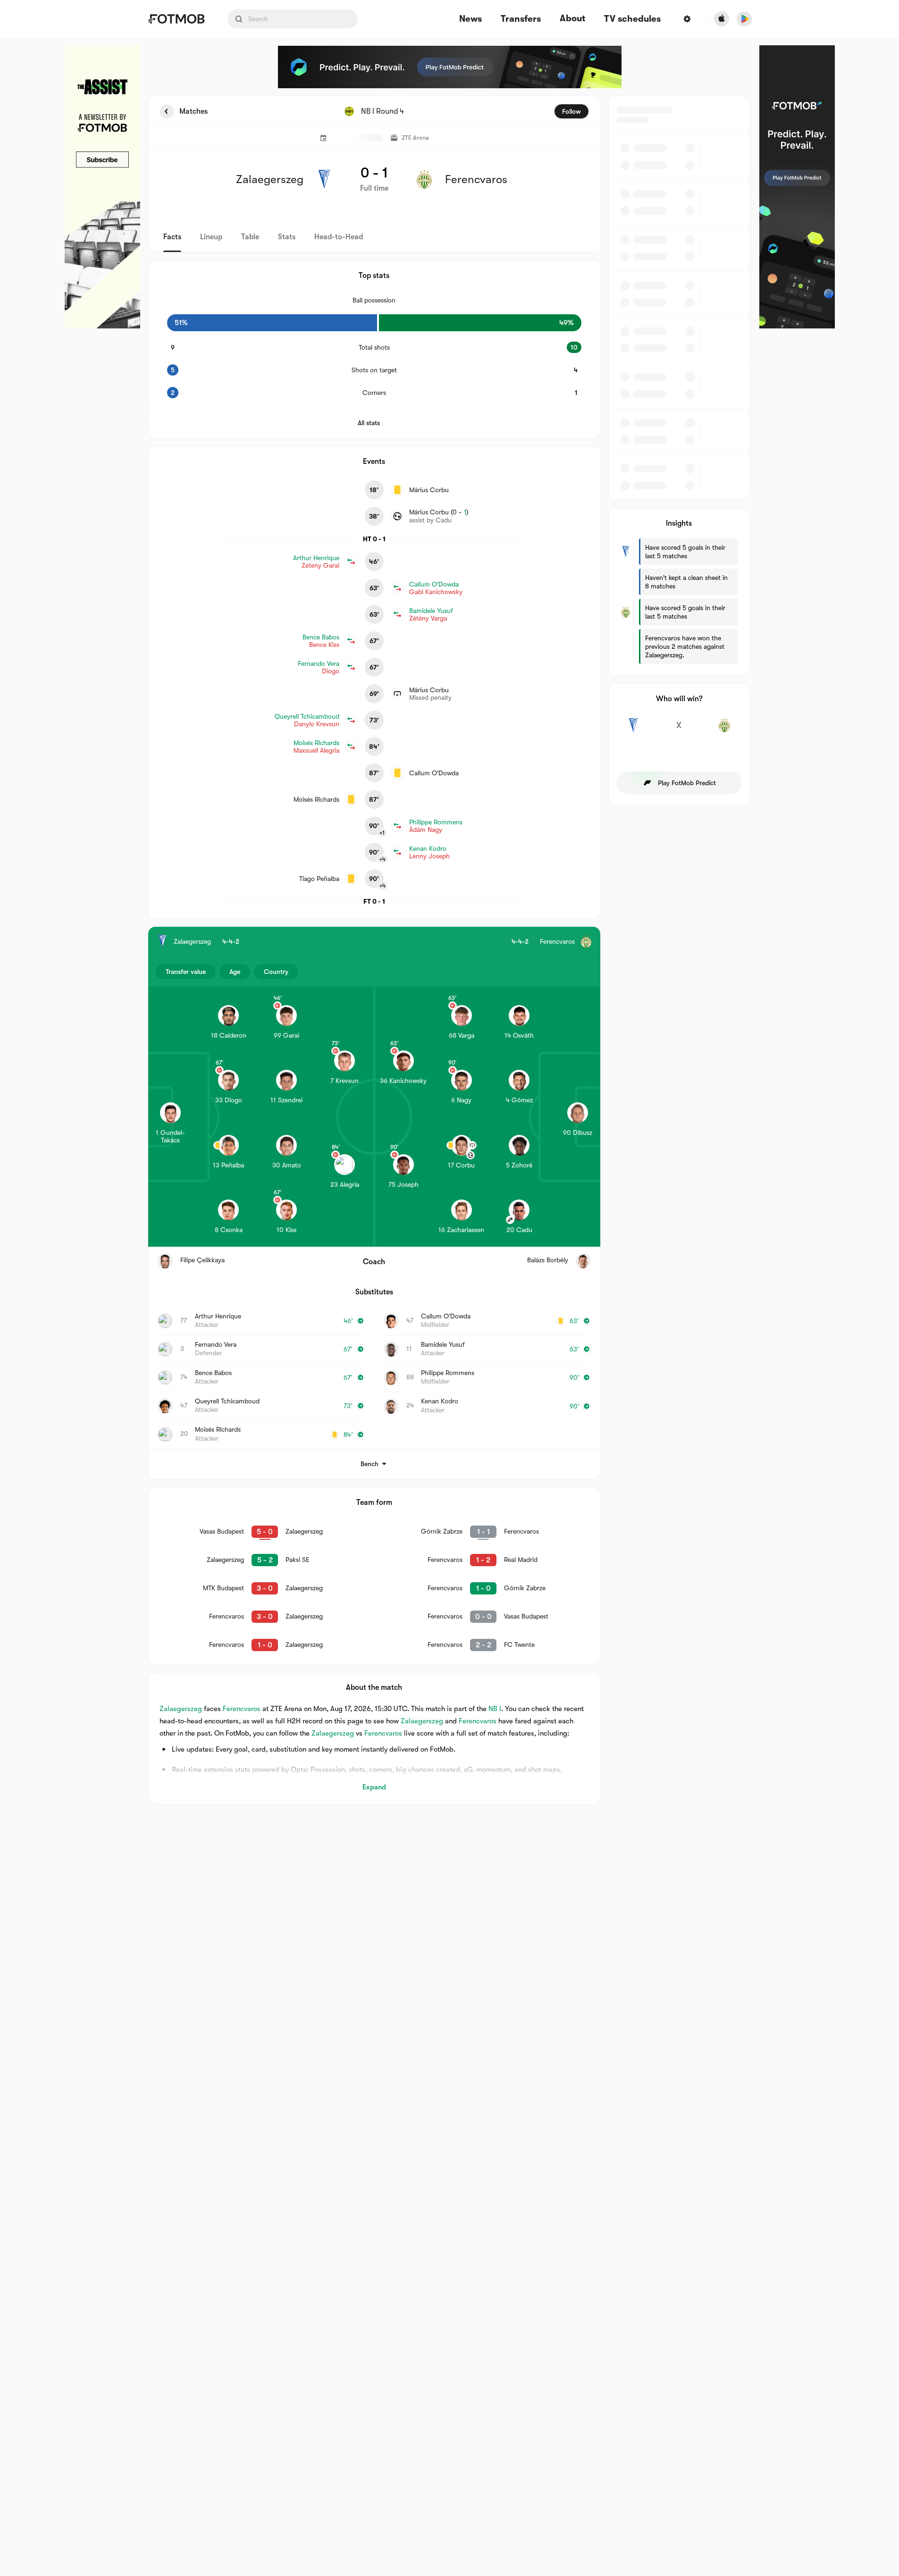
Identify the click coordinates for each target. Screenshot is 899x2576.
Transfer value (186, 972)
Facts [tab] (172, 237)
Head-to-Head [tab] (339, 237)
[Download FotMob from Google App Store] (744, 19)
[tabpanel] (450, 950)
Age (235, 972)
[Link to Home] (176, 19)
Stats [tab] (287, 237)
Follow (571, 111)
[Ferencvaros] (725, 730)
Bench (370, 1464)
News (471, 19)
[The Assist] (102, 187)
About (572, 18)
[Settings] (687, 19)
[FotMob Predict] (450, 67)
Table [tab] (250, 237)
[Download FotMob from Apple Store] (722, 19)
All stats (369, 423)
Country (276, 972)
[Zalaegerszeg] (634, 730)
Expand (374, 1787)
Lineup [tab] (211, 237)
